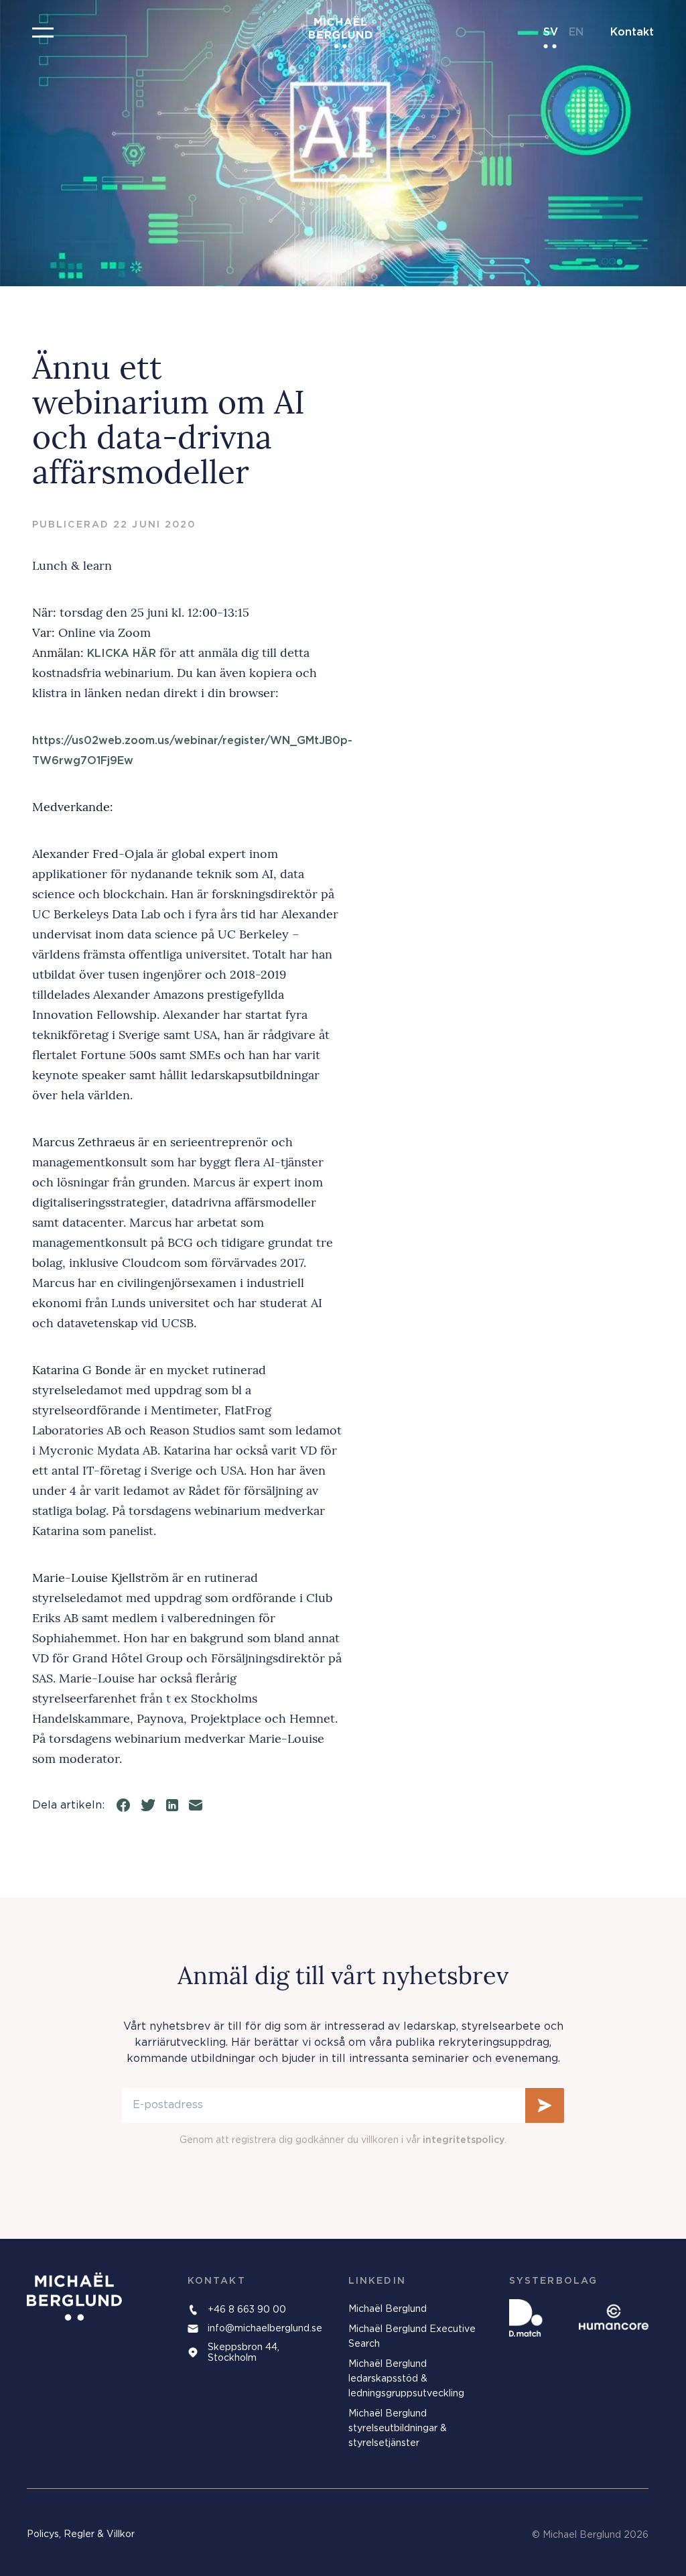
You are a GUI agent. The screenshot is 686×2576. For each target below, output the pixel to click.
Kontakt (632, 32)
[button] (43, 32)
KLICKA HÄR (122, 654)
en (576, 32)
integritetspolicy (464, 2140)
